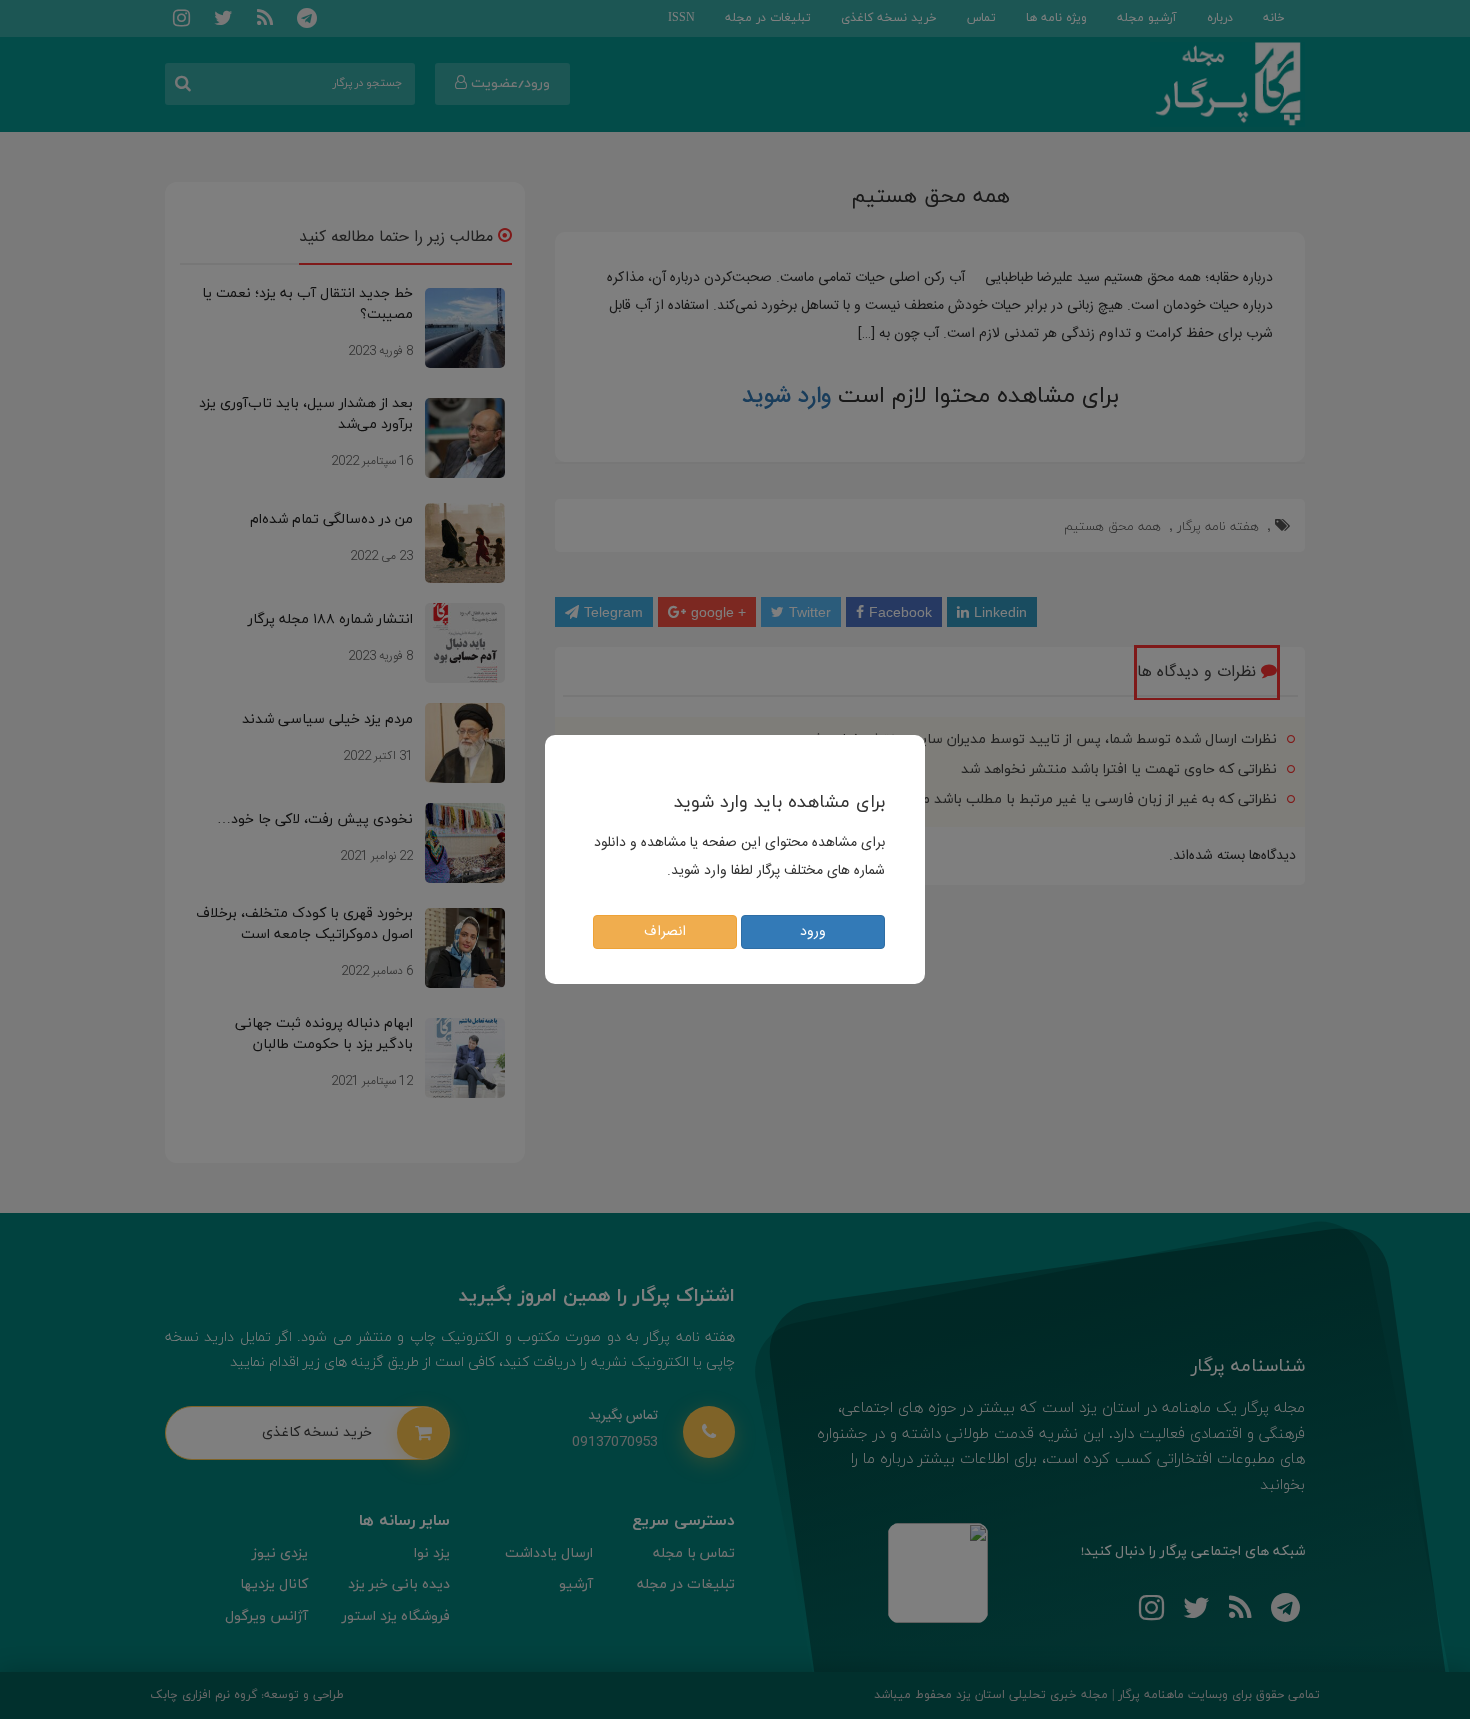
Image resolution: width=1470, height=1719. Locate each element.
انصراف (665, 932)
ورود (813, 932)
